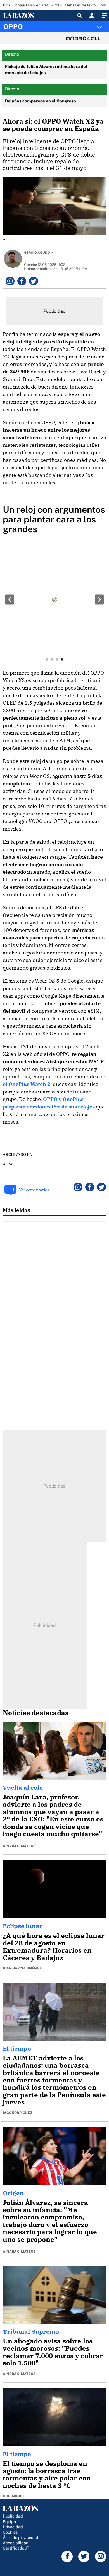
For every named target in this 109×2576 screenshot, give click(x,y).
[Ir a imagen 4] (62, 659)
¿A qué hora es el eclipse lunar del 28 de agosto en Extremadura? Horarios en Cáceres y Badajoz (54, 1946)
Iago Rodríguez (17, 2113)
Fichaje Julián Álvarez (30, 5)
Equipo (9, 2522)
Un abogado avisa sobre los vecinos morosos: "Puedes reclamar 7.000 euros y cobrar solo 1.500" (53, 2352)
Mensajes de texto (80, 5)
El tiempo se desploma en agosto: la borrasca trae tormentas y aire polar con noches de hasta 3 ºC (47, 2474)
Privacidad (13, 2527)
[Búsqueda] (80, 16)
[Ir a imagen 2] (52, 659)
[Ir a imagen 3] (57, 659)
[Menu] (104, 16)
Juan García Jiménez (22, 1968)
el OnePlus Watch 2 (27, 1084)
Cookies (10, 2532)
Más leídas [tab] (16, 1210)
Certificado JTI (17, 2548)
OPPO (13, 26)
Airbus (57, 5)
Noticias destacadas (36, 1713)
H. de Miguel (14, 2496)
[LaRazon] (23, 15)
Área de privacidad (21, 2537)
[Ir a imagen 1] (47, 659)
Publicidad (13, 2516)
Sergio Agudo (37, 253)
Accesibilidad (16, 2543)
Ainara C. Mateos (19, 1846)
